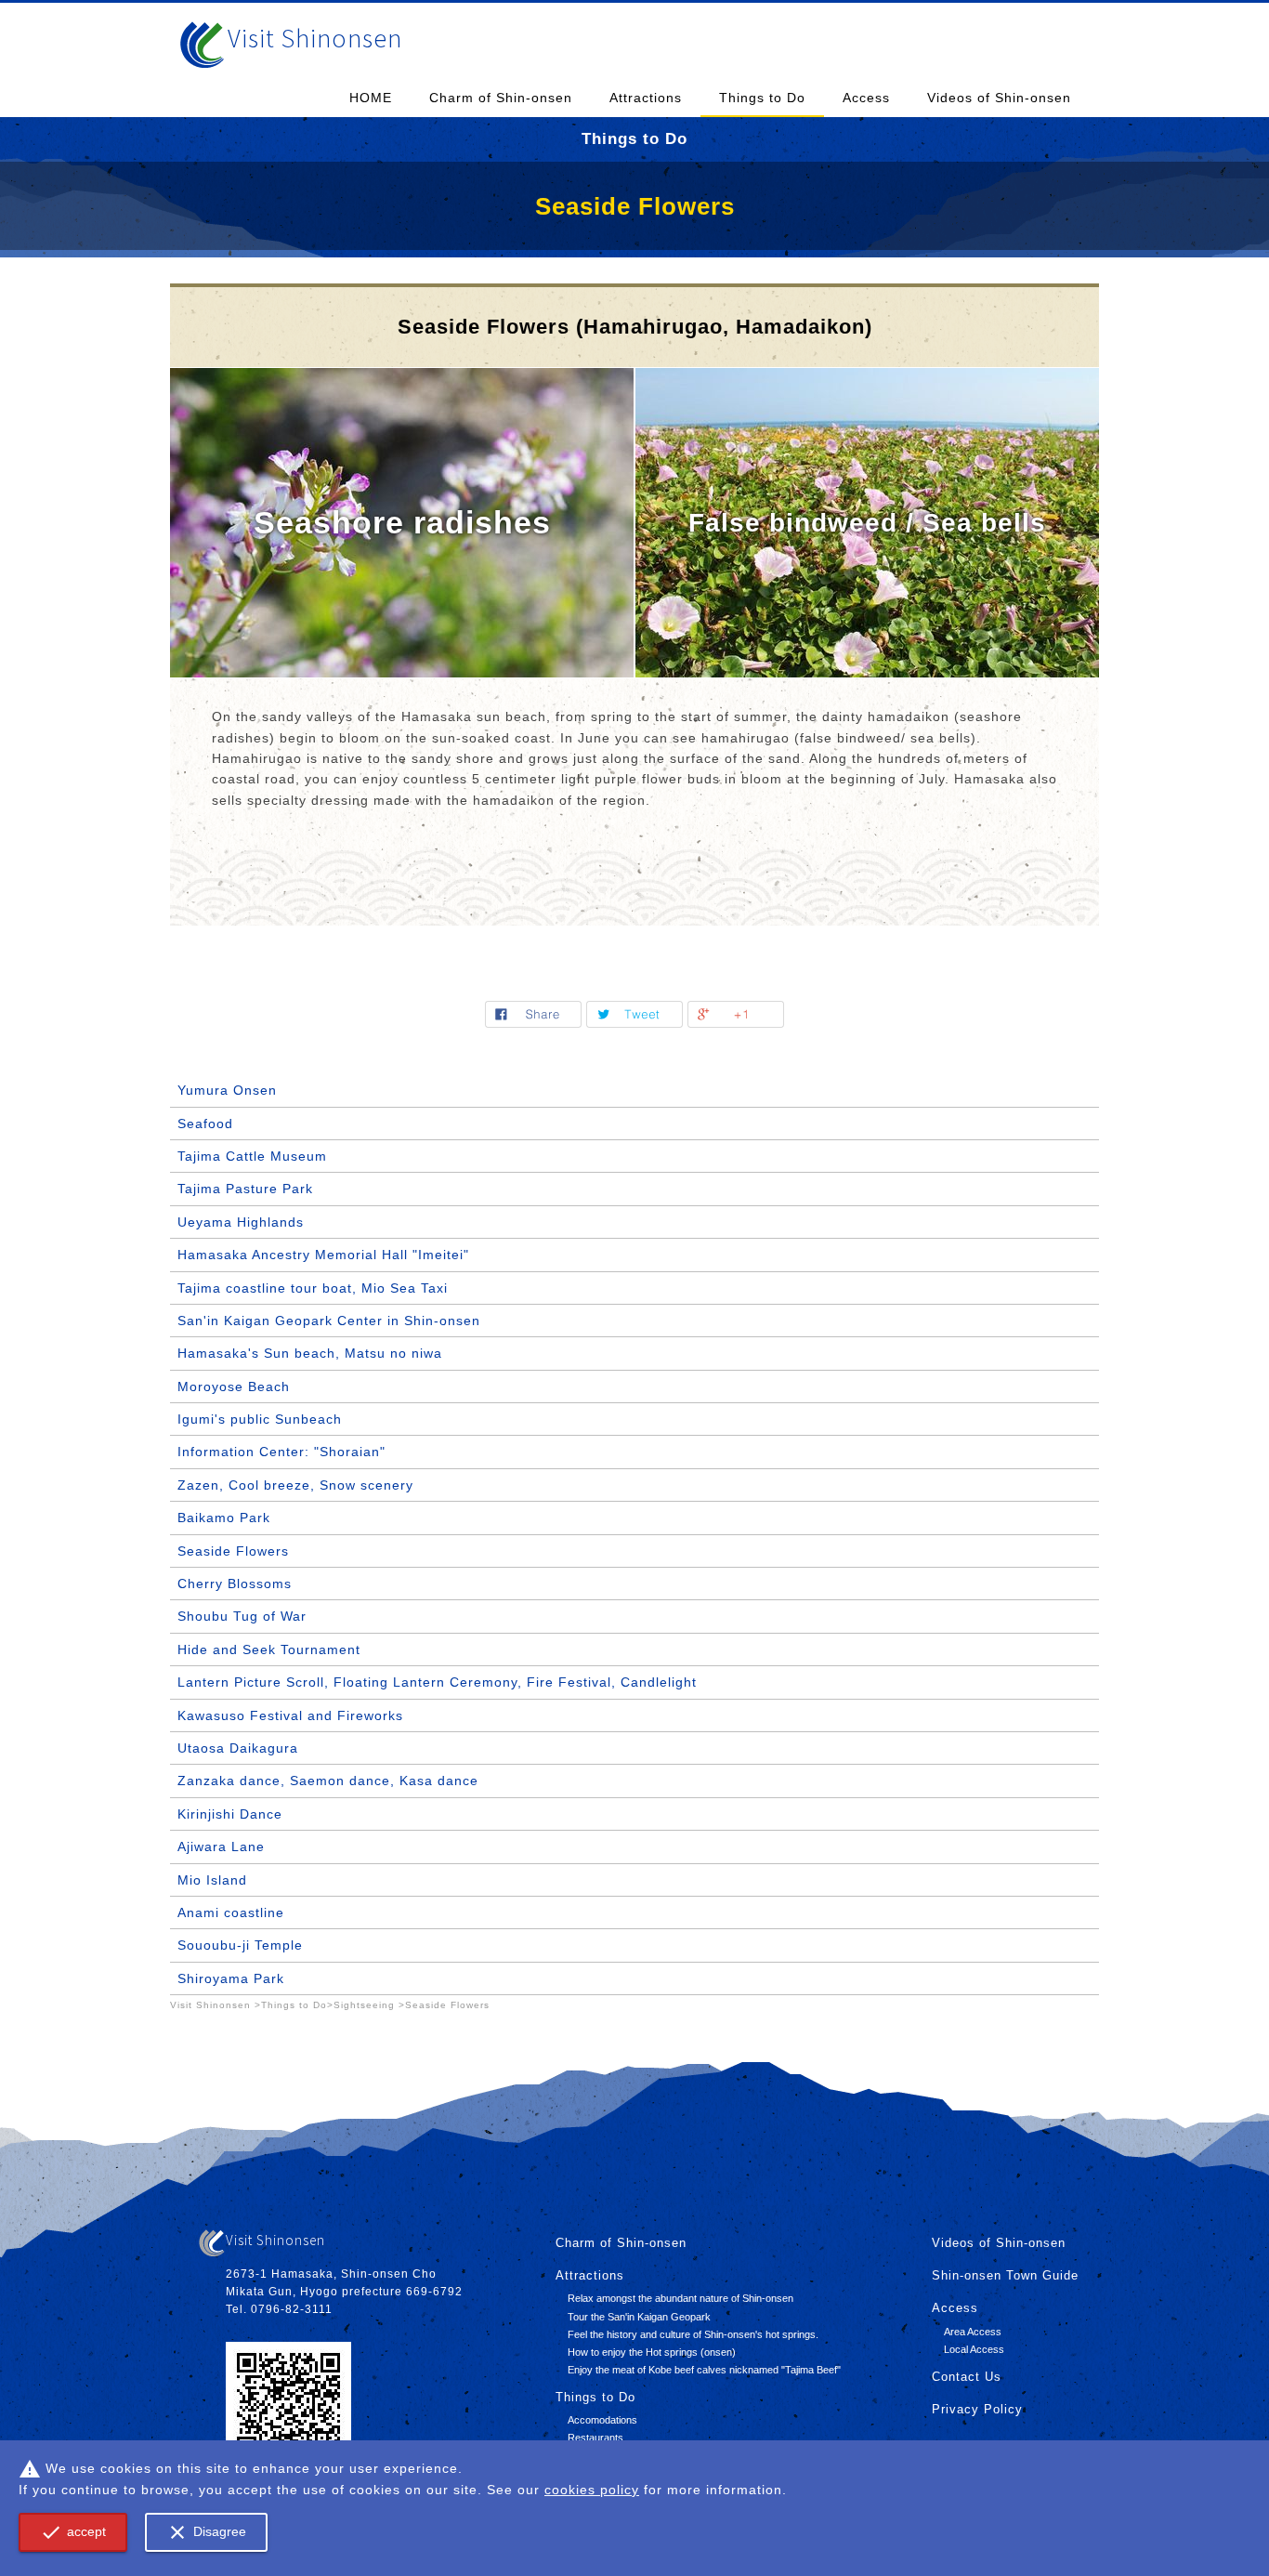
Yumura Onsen (227, 1090)
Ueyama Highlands (241, 1222)
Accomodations (602, 2420)
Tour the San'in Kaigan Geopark (639, 2317)
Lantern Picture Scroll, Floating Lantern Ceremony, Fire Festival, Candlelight (437, 1682)
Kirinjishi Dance (230, 1814)
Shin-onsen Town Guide (1005, 2276)
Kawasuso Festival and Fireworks (290, 1715)
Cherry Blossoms (235, 1584)
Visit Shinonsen (315, 38)
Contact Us (967, 2377)
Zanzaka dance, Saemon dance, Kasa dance (328, 1781)
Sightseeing (364, 2005)
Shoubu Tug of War (242, 1616)
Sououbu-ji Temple (240, 1945)
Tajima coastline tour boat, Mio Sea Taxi (313, 1288)
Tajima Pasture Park (245, 1189)
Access (866, 98)
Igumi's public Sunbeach (260, 1419)
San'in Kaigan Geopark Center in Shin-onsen (329, 1321)
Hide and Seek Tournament (269, 1649)
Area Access (973, 2332)
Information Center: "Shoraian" (281, 1452)
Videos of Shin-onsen (999, 98)
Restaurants (595, 2438)
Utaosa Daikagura (238, 1748)
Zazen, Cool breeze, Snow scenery (295, 1485)
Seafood (205, 1124)
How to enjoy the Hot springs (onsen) (652, 2352)
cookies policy (592, 2490)
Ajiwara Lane (221, 1847)
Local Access (974, 2349)
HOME (371, 98)
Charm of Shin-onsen (501, 98)
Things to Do (762, 98)
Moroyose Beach (234, 1387)
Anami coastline (231, 1912)
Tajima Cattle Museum (252, 1156)
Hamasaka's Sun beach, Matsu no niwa (310, 1353)
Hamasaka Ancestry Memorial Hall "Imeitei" (323, 1255)
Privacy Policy (977, 2410)
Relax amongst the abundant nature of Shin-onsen (680, 2298)
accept (73, 2532)
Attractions (646, 98)
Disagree (206, 2532)
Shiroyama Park (231, 1978)
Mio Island (212, 1880)
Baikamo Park (224, 1518)
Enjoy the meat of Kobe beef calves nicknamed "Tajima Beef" (704, 2370)
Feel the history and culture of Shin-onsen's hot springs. (693, 2334)
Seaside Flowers (233, 1551)
